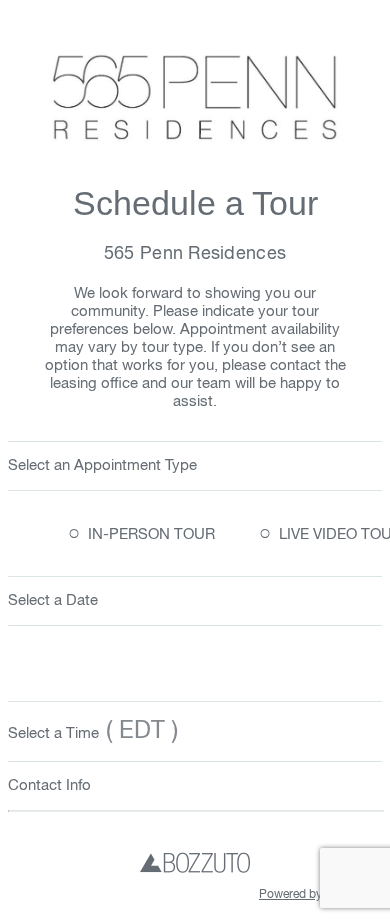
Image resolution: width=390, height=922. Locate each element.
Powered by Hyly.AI (310, 895)
